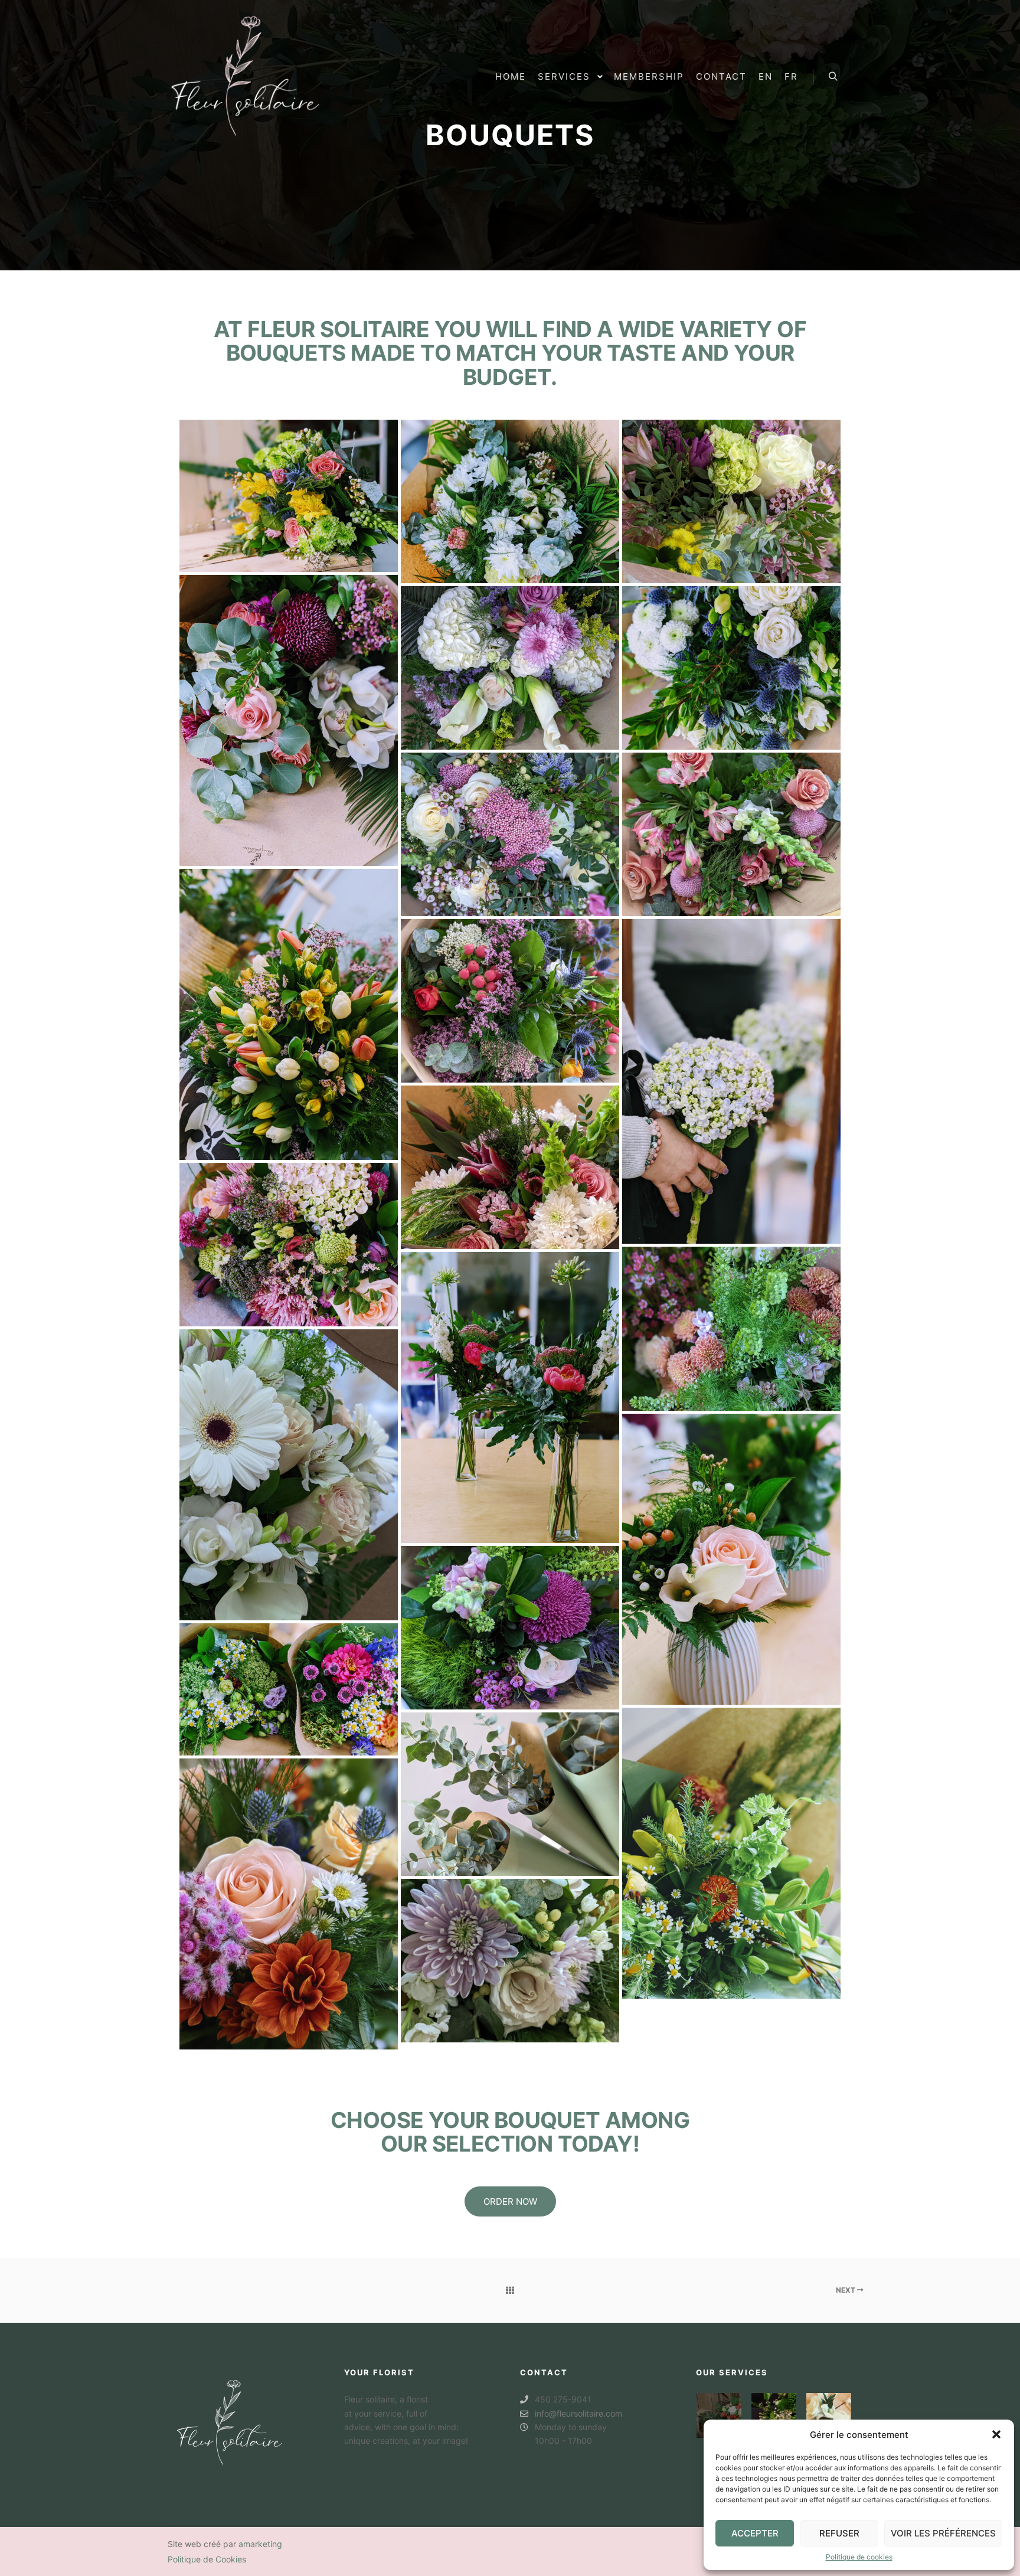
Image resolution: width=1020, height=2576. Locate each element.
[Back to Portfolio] (510, 2290)
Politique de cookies (859, 2557)
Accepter (755, 2533)
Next (846, 2290)
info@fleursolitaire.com (578, 2413)
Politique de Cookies (207, 2559)
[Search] (833, 77)
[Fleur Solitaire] (245, 77)
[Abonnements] (774, 2415)
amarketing (260, 2544)
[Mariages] (829, 2415)
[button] (996, 2434)
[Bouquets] (719, 2415)
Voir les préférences (943, 2533)
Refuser (839, 2533)
